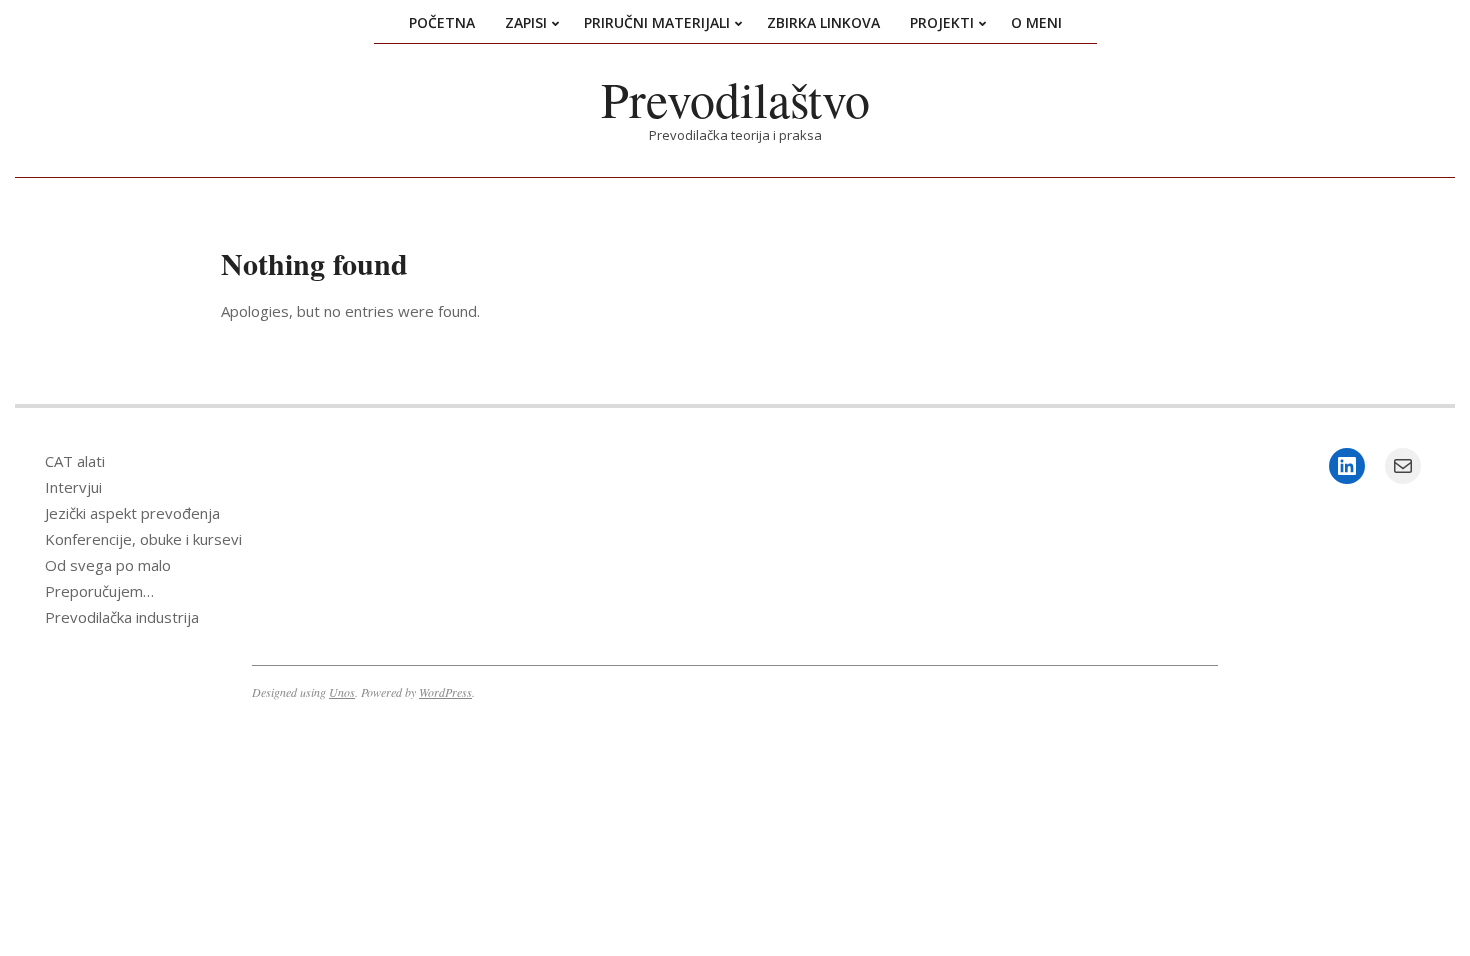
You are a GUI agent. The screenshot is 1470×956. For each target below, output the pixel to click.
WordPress (445, 692)
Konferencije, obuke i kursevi (143, 539)
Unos (342, 692)
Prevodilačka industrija (122, 617)
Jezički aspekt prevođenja (132, 513)
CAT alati (75, 461)
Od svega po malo (108, 565)
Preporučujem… (99, 591)
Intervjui (73, 487)
